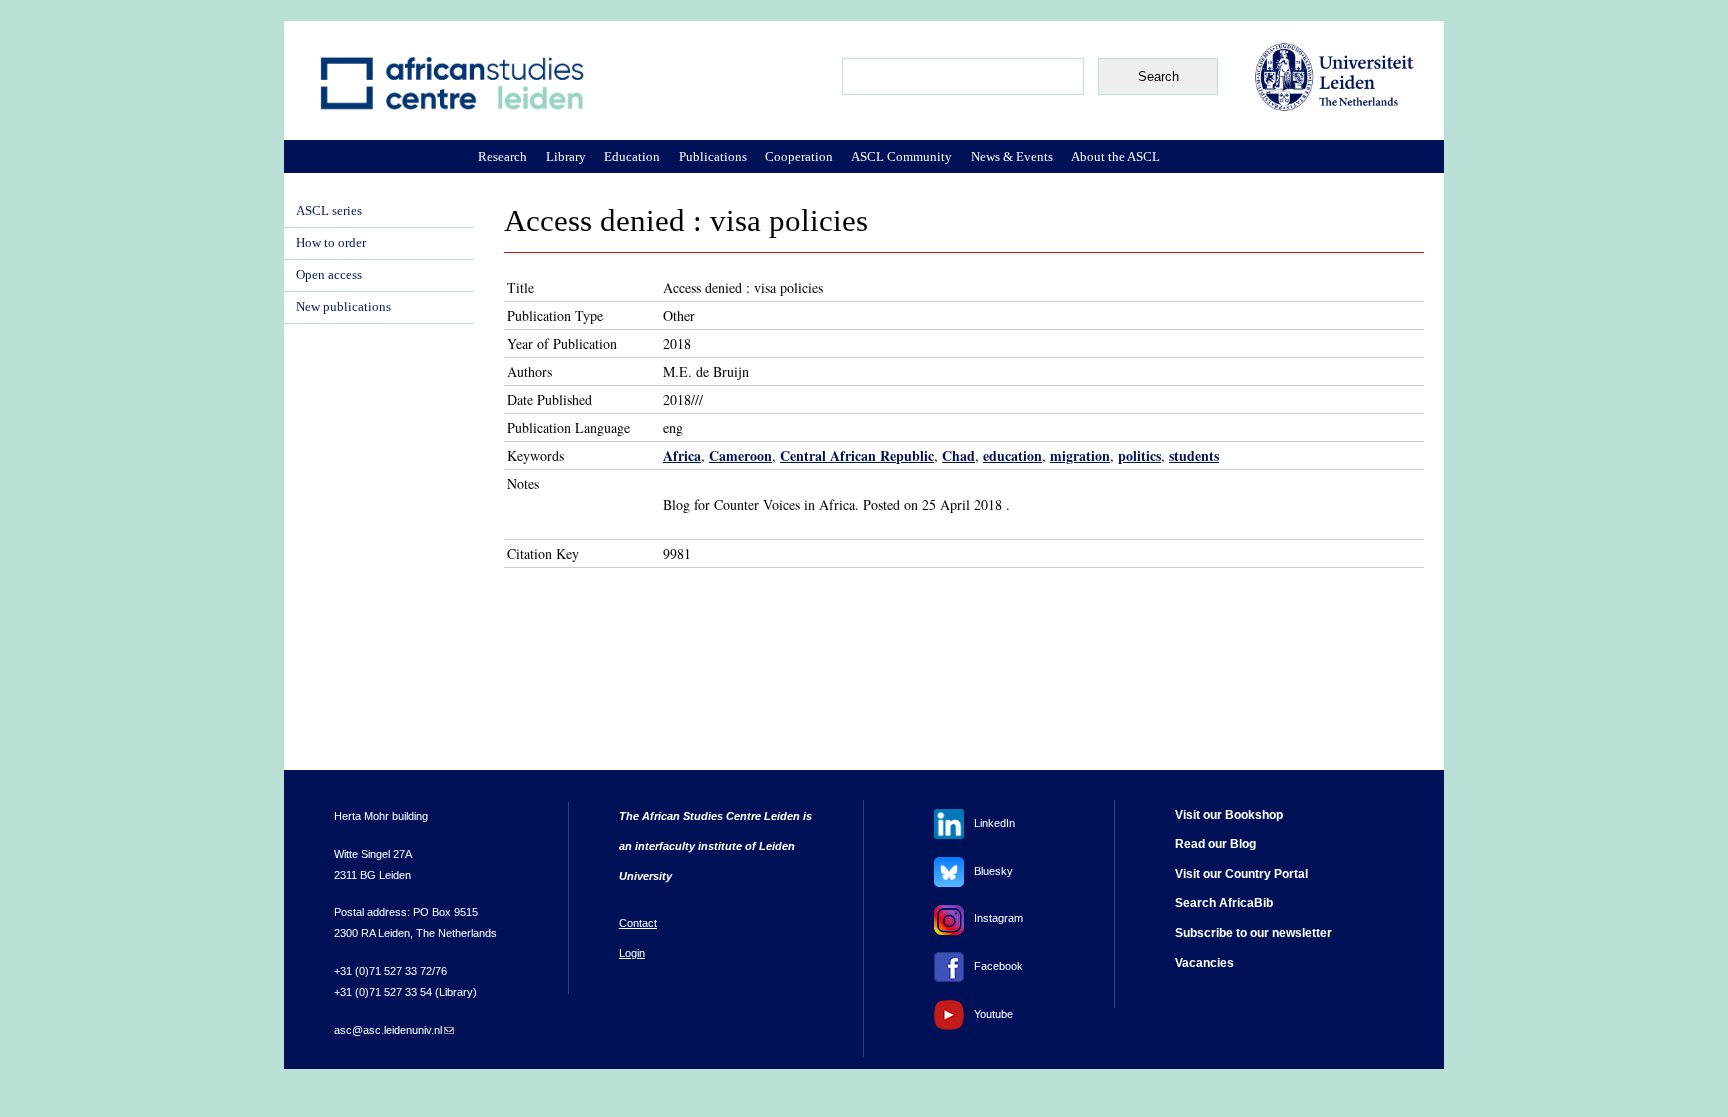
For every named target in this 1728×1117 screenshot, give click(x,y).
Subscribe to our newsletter (1253, 933)
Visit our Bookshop (1229, 815)
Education (632, 156)
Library (566, 156)
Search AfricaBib (1224, 903)
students (1194, 455)
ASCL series (329, 211)
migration (1080, 455)
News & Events (1012, 156)
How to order (331, 243)
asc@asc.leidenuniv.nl (394, 1030)
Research (502, 156)
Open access (329, 275)
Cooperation (799, 156)
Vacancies (1204, 963)
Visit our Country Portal (1241, 874)
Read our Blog (1215, 844)
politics (1139, 455)
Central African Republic (857, 455)
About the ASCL (1115, 156)
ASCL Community (901, 156)
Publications (713, 156)
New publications (343, 307)
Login (632, 953)
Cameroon (740, 455)
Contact (638, 923)
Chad (958, 455)
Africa (682, 455)
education (1012, 455)
